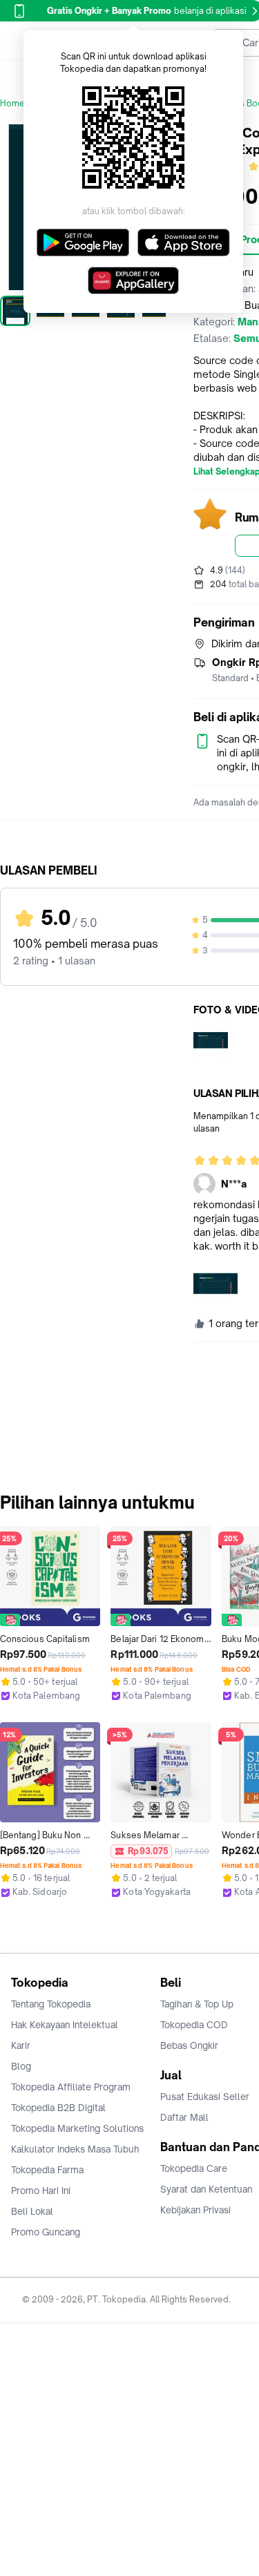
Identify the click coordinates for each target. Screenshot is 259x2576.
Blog (21, 2066)
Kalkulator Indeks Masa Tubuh (75, 2149)
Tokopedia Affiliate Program (71, 2087)
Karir (21, 2045)
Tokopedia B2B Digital (58, 2108)
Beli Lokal (32, 2211)
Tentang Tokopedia (51, 2004)
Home (12, 103)
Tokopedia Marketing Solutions (77, 2128)
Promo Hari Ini (41, 2191)
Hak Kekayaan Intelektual (65, 2025)
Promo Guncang (46, 2232)
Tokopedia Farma (47, 2170)
